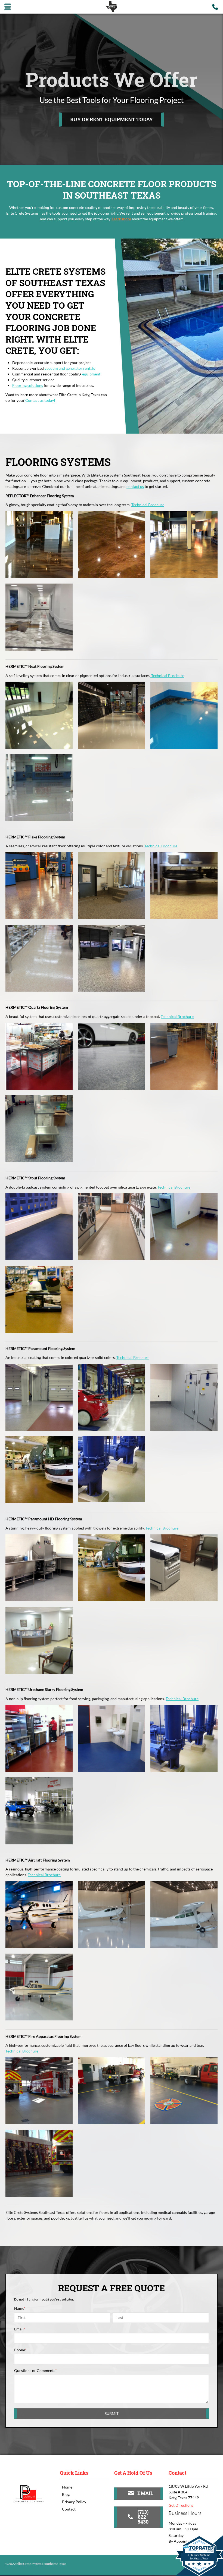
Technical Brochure (148, 505)
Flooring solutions (28, 385)
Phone (20, 2350)
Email (20, 2329)
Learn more (121, 219)
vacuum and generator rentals (70, 368)
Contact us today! (40, 400)
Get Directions (181, 2505)
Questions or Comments (35, 2370)
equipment (91, 374)
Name (20, 2308)
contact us (135, 486)
